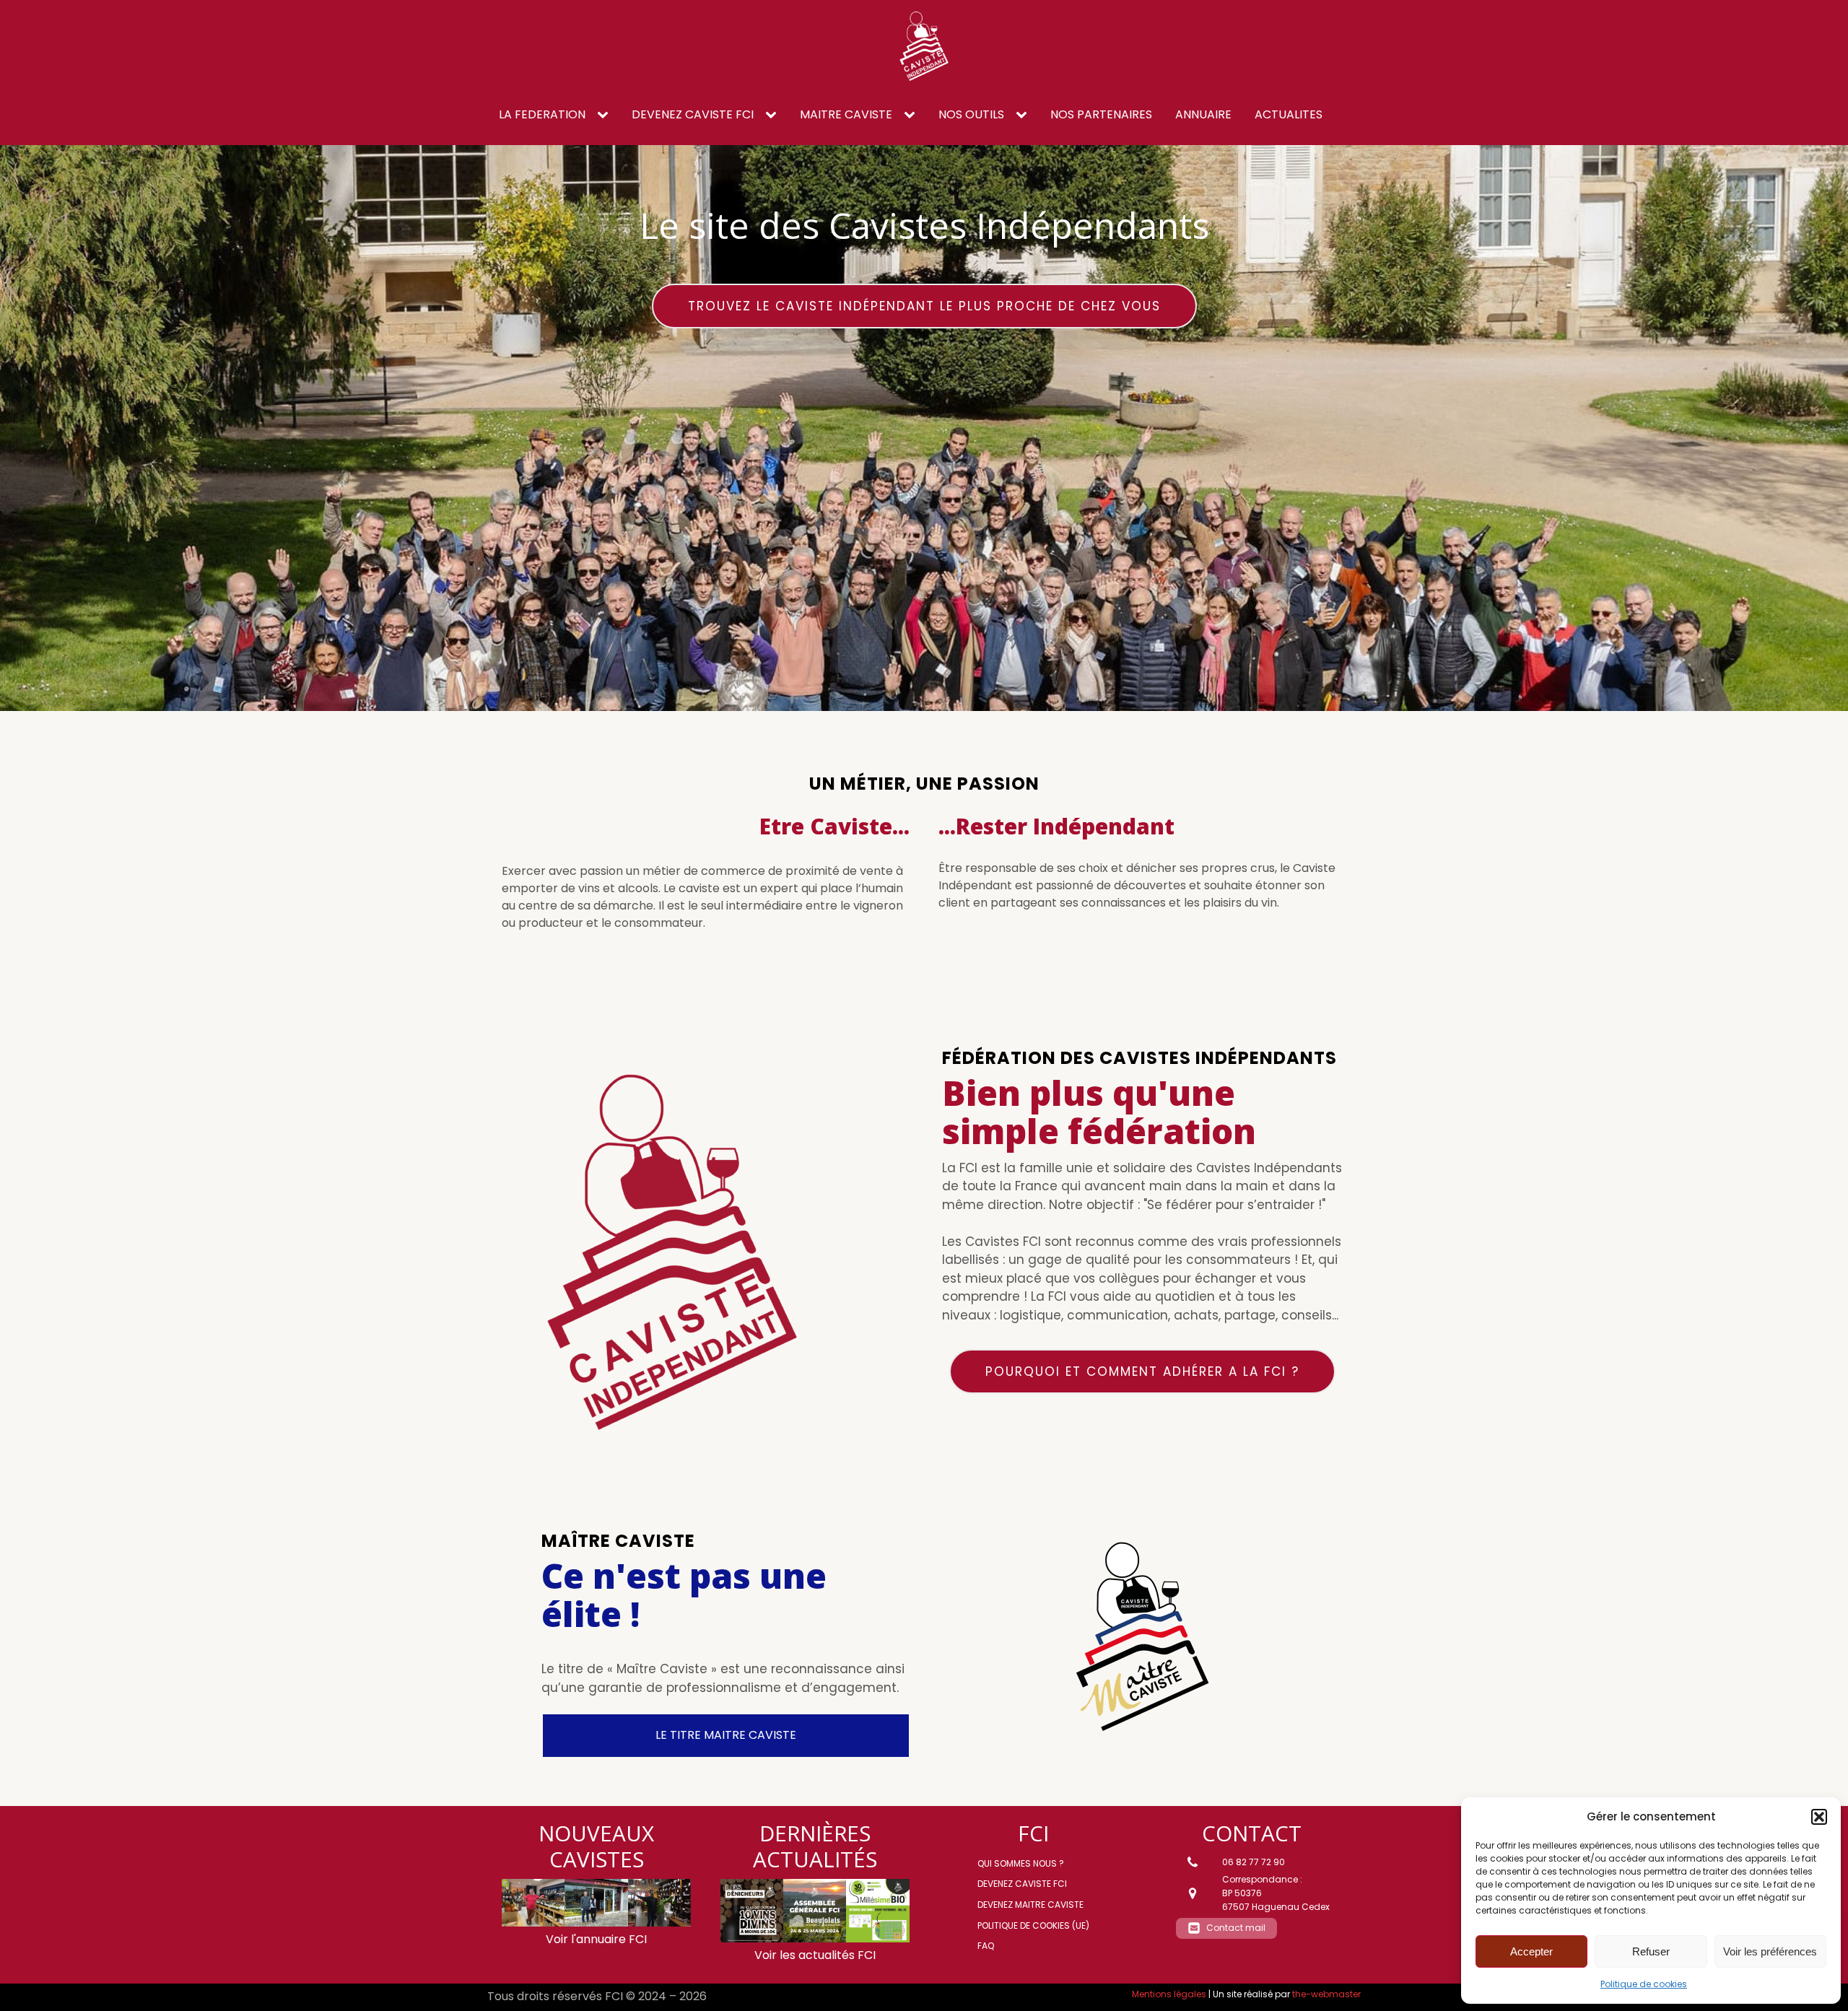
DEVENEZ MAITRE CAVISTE (1030, 1905)
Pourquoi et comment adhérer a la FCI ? (1142, 1371)
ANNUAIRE (1203, 114)
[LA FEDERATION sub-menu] (606, 115)
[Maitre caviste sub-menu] (912, 115)
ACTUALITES (1289, 114)
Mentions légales (1169, 1994)
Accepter (1531, 1951)
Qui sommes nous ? (1021, 1863)
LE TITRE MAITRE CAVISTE (726, 1735)
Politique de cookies (1644, 1984)
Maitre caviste (846, 114)
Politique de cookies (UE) (1033, 1925)
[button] (1819, 1817)
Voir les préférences (1770, 1951)
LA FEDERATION (542, 114)
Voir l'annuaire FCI (596, 1939)
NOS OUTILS (971, 114)
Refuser (1651, 1951)
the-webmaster (1326, 1994)
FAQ (986, 1946)
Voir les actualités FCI (815, 1955)
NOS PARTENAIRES (1101, 114)
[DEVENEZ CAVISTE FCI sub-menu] (774, 115)
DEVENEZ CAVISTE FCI (693, 114)
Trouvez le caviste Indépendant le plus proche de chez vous (924, 306)
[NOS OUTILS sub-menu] (1024, 115)
